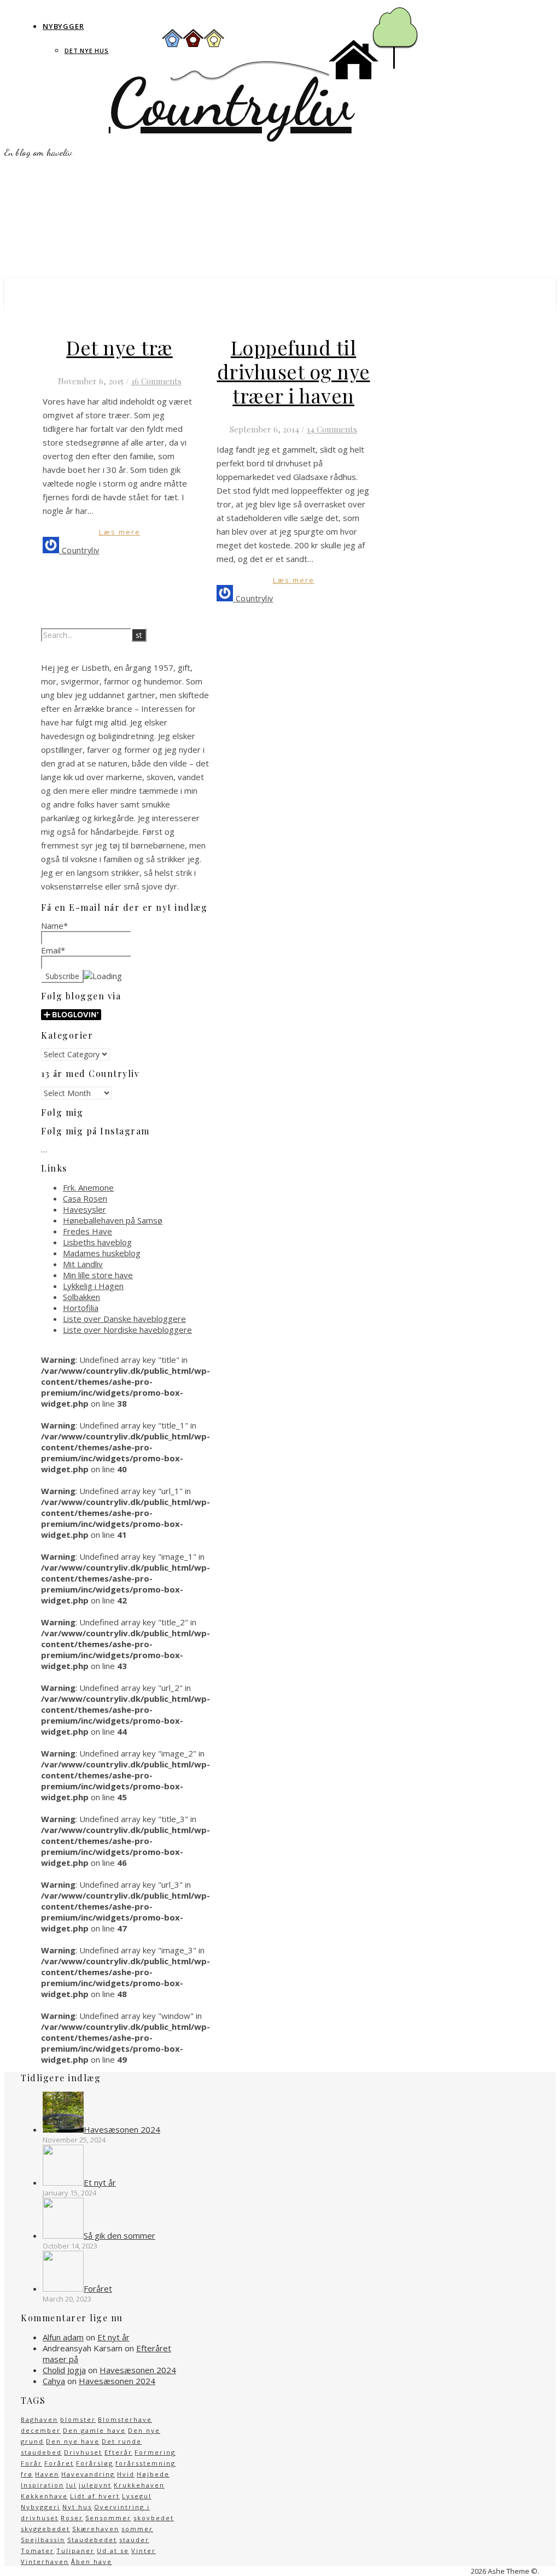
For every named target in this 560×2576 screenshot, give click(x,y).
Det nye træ (119, 347)
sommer (137, 2529)
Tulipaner (75, 2551)
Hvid (126, 2474)
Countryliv (230, 103)
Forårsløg (95, 2463)
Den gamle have (94, 2430)
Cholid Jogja (64, 2370)
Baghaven (39, 2419)
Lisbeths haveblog (97, 1242)
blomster (78, 2419)
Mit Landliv (83, 1264)
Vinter (144, 2551)
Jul (71, 2485)
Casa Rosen (85, 1198)
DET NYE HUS (87, 51)
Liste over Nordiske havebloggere (127, 1330)
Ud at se (113, 2551)
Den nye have (73, 2441)
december (41, 2430)
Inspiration (42, 2485)
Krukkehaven (139, 2485)
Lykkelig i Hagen (93, 1286)
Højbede (153, 2474)
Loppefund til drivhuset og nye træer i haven (294, 371)
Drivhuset (83, 2452)
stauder (134, 2540)
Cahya (54, 2381)
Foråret (59, 2463)
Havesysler (84, 1209)
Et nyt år (113, 2337)
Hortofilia (81, 1308)
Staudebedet (92, 2540)
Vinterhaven (45, 2562)
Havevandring (88, 2474)
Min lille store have (98, 1275)
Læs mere (120, 532)
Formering (155, 2452)
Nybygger (63, 26)
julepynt (95, 2485)
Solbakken (81, 1297)
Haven (47, 2474)
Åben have (92, 2562)
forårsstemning (145, 2463)
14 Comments (332, 429)
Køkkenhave (44, 2496)
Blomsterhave (125, 2419)
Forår (31, 2463)
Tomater (37, 2551)
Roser (72, 2518)
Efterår (118, 2452)
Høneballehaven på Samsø (113, 1220)
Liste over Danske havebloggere (124, 1319)
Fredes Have (87, 1231)
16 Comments (156, 381)
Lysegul (137, 2496)
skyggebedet (45, 2529)
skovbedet (154, 2518)
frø (27, 2474)
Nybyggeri (40, 2507)
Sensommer (108, 2518)
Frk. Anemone (88, 1187)
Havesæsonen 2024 (138, 2370)
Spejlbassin (43, 2540)
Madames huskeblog (102, 1253)
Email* (53, 950)
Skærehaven (96, 2529)
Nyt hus (77, 2507)
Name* (54, 926)
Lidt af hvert (95, 2496)
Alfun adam (63, 2337)
